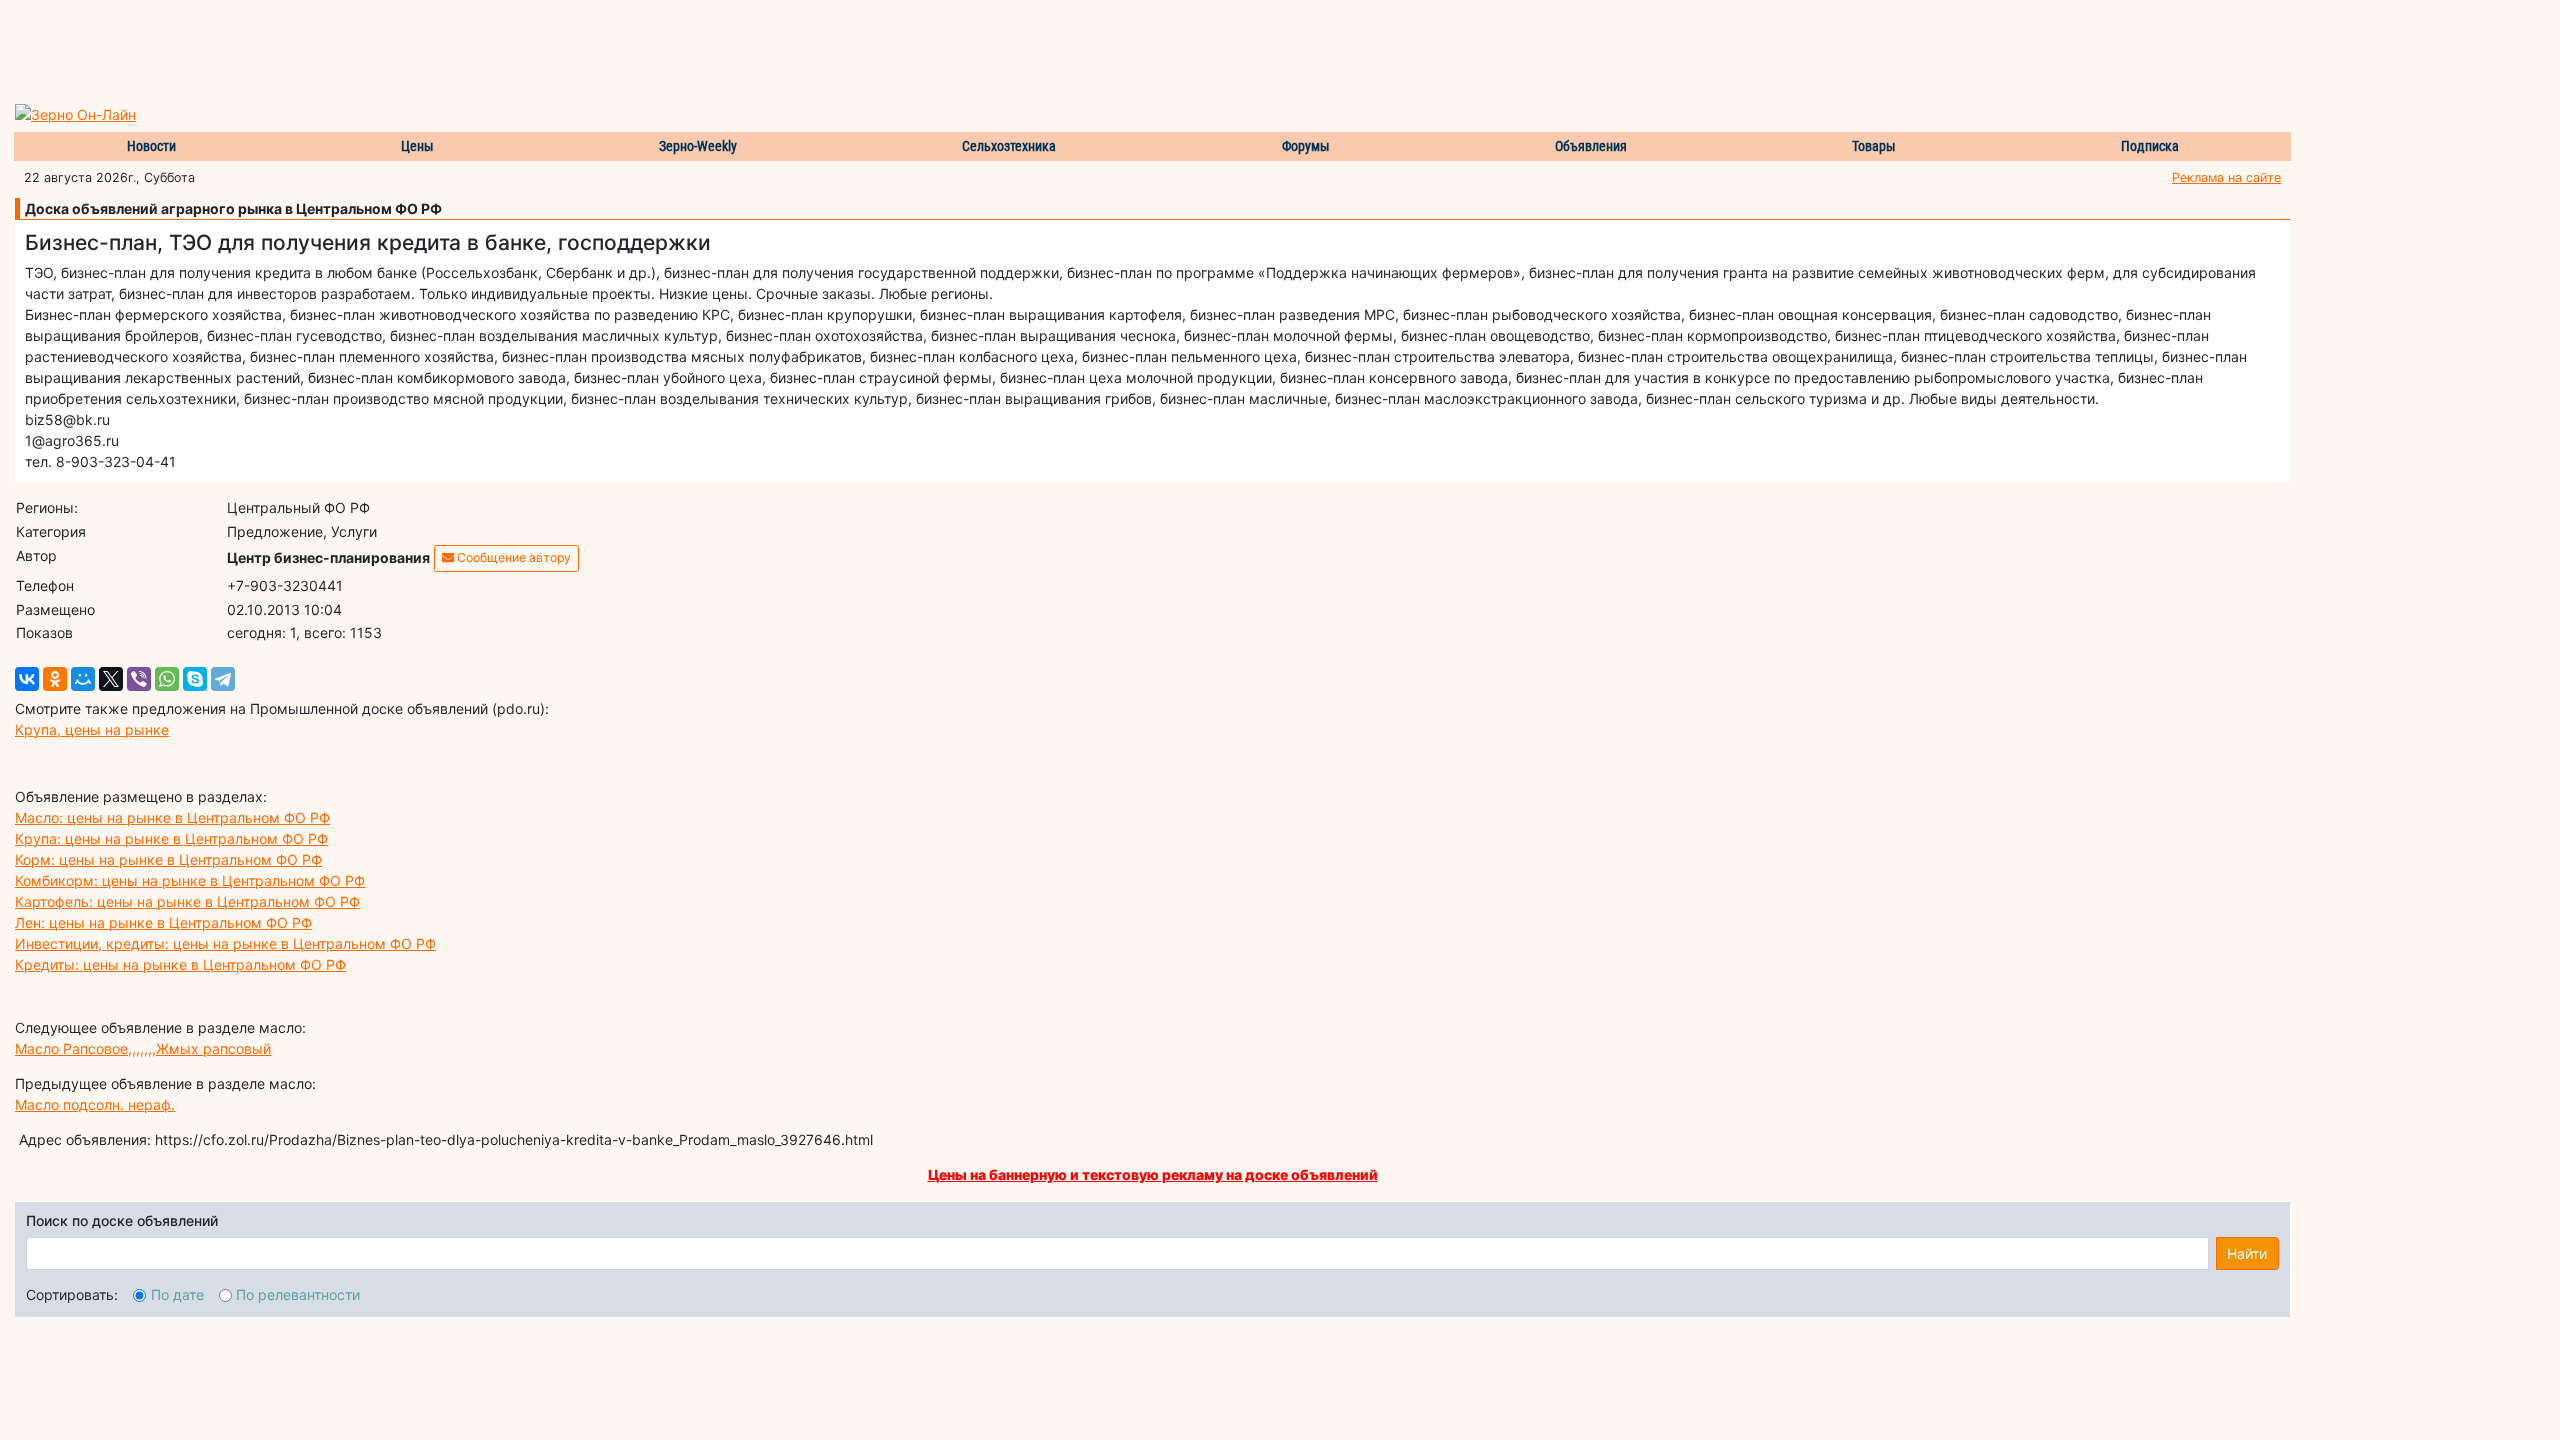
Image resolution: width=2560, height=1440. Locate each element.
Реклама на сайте (2226, 177)
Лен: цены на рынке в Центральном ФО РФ (163, 922)
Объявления (1591, 146)
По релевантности (298, 1294)
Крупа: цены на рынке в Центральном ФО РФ (171, 838)
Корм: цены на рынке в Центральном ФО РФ (168, 859)
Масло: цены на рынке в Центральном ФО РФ (172, 817)
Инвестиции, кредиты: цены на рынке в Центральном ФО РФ (225, 943)
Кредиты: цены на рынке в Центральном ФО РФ (180, 964)
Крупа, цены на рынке (92, 729)
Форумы (1306, 146)
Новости (151, 146)
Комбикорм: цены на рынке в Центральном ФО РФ (190, 880)
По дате (177, 1294)
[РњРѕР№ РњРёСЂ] (83, 679)
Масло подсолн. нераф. (95, 1104)
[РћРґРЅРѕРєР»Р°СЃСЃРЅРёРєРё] (55, 679)
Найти (2247, 1253)
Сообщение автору (512, 557)
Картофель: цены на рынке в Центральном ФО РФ (187, 901)
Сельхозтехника (1009, 146)
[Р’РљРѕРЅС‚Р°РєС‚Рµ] (27, 679)
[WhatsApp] (167, 679)
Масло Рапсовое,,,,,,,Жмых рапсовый (143, 1048)
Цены (417, 146)
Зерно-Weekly (698, 146)
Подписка (2150, 146)
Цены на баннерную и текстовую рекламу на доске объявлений (1153, 1174)
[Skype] (195, 679)
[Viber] (139, 679)
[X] (111, 679)
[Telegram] (223, 679)
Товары (1874, 146)
